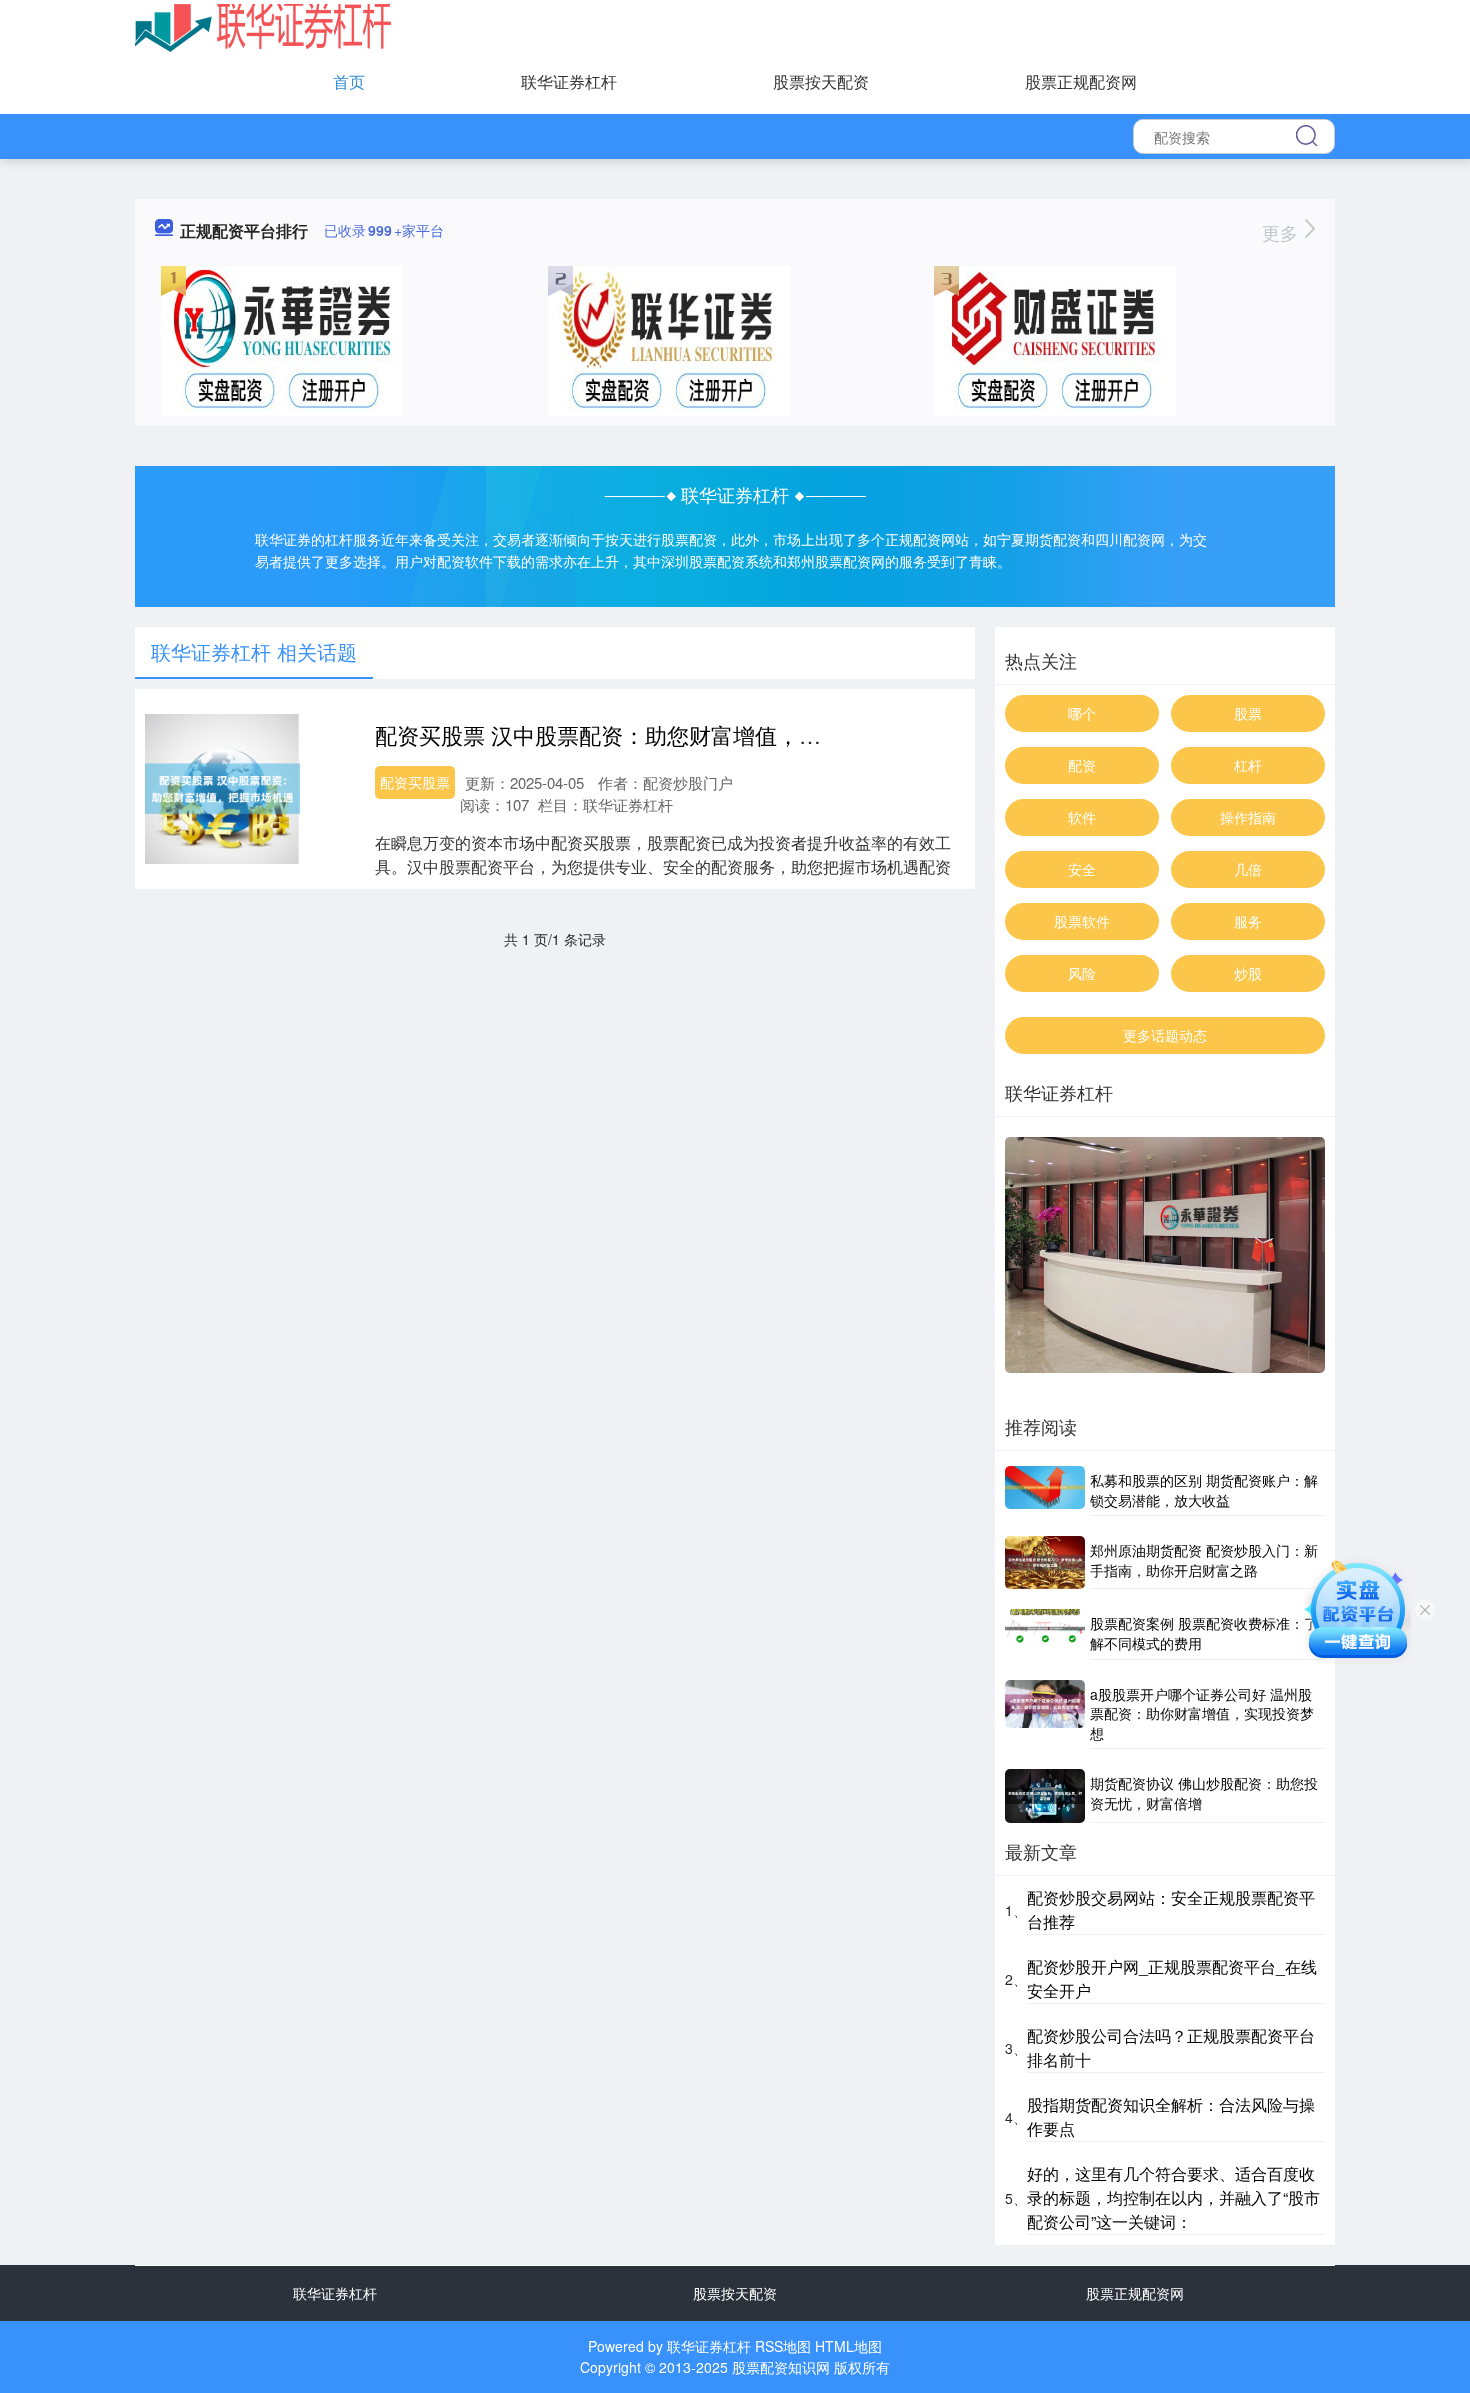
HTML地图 (848, 2346)
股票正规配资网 (1081, 81)
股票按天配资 (821, 81)
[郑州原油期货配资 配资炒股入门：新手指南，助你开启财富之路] (1045, 1562)
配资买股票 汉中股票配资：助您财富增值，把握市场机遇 (653, 734)
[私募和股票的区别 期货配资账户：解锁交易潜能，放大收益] (1045, 1491)
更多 (1282, 232)
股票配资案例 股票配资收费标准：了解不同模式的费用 (1204, 1633)
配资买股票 (415, 782)
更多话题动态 (1165, 1035)
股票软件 (1082, 921)
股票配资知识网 (781, 2367)
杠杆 (1248, 765)
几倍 (1248, 869)
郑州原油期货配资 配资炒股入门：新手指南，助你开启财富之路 (1204, 1560)
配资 (1082, 765)
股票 (1248, 713)
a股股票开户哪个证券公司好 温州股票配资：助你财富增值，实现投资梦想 (1202, 1713)
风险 (1082, 973)
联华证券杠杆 (569, 81)
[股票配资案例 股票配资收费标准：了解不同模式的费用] (1045, 1634)
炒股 (1248, 973)
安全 (1082, 869)
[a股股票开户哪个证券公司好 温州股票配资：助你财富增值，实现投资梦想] (1045, 1715)
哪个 (1082, 713)
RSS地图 (783, 2346)
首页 (349, 81)
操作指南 (1248, 817)
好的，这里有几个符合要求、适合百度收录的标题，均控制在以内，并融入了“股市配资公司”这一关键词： (1173, 2197)
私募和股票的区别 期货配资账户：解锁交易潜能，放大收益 (1204, 1490)
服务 (1248, 921)
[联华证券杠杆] (263, 26)
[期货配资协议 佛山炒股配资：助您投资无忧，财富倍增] (1045, 1795)
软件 (1082, 817)
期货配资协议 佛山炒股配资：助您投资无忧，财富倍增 (1204, 1793)
